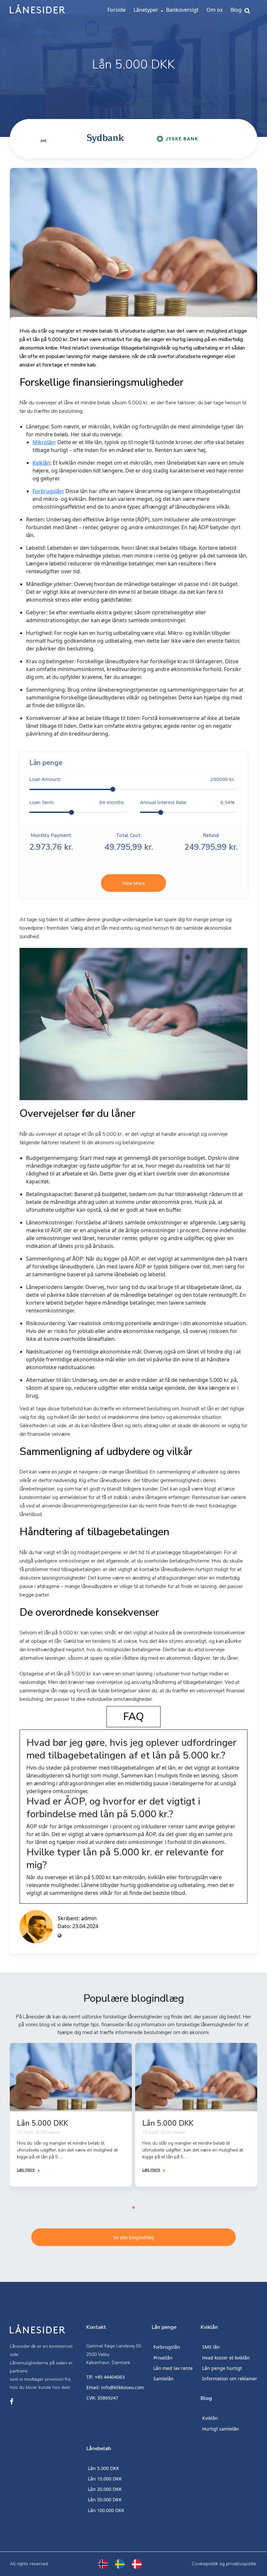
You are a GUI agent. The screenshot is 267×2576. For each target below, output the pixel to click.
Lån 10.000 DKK (105, 2479)
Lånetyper (146, 10)
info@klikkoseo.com (123, 2387)
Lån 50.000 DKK (105, 2500)
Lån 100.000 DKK (106, 2510)
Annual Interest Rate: (187, 802)
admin (89, 1918)
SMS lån (211, 2347)
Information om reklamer (230, 2379)
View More (133, 883)
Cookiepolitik (205, 2564)
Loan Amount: (132, 779)
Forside (117, 10)
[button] (133, 2208)
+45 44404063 (110, 2377)
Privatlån (163, 2358)
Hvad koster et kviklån (226, 2358)
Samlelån (163, 2379)
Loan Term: (77, 802)
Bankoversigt (182, 10)
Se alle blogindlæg (134, 2237)
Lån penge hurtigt (222, 2368)
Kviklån (41, 463)
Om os (215, 10)
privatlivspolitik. (242, 2564)
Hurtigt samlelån (221, 2429)
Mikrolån (44, 442)
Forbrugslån (48, 491)
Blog (236, 10)
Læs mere (26, 2170)
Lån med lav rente (173, 2368)
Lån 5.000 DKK (104, 2468)
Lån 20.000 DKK (105, 2489)
